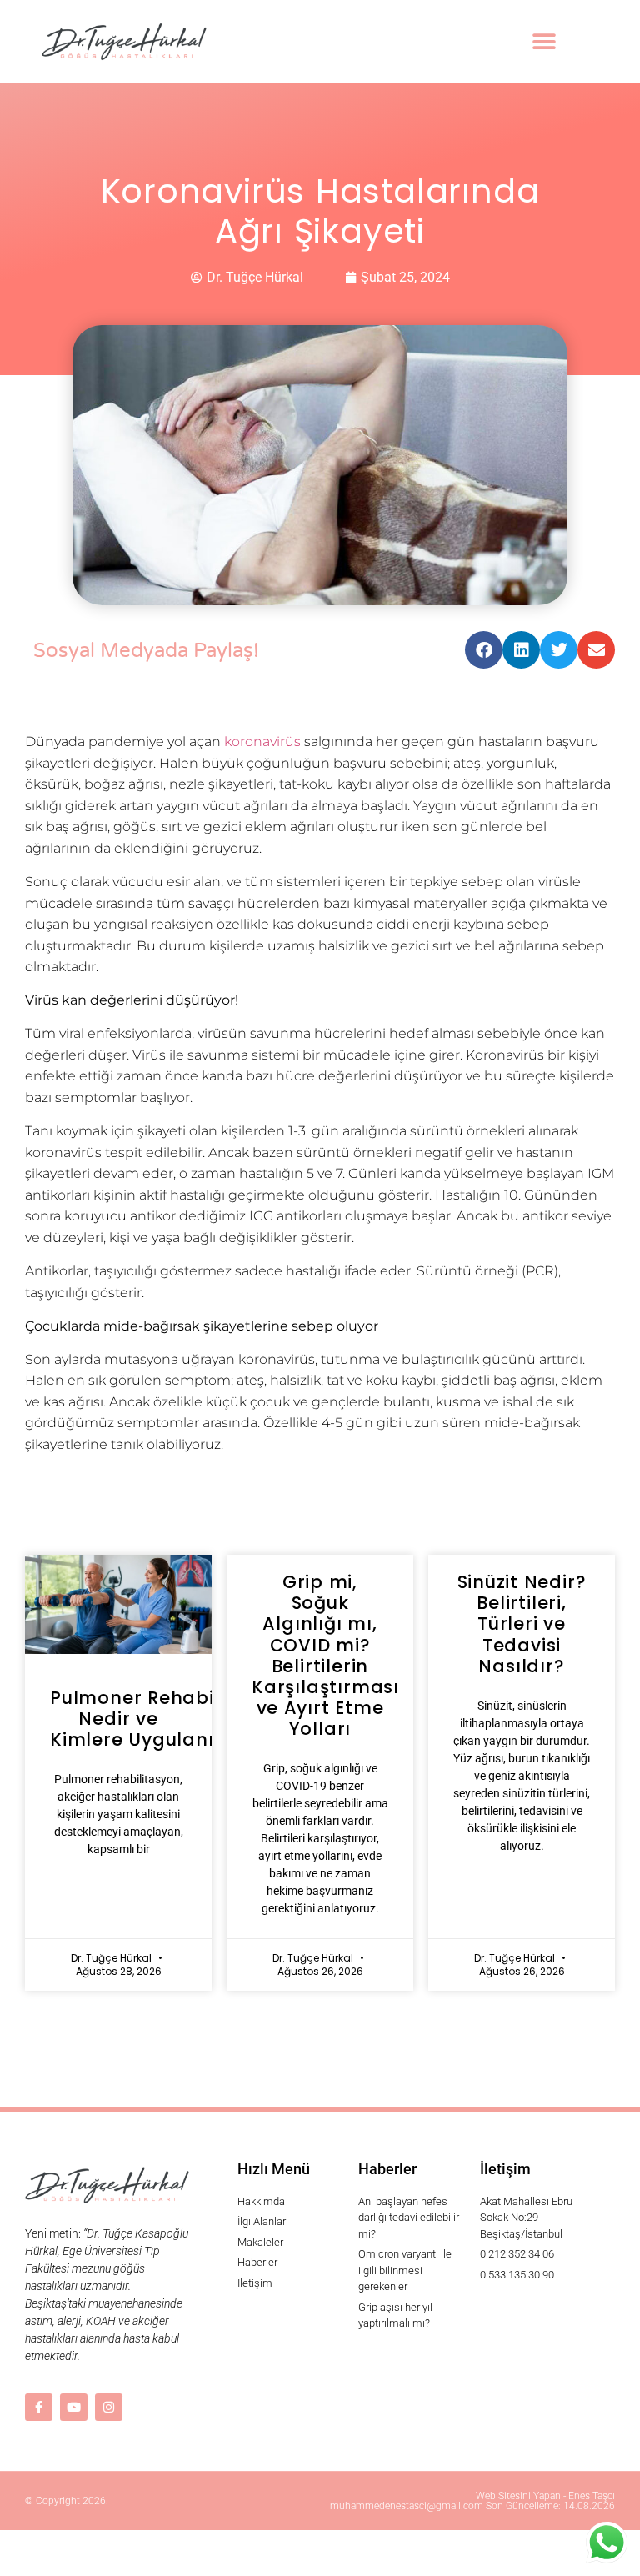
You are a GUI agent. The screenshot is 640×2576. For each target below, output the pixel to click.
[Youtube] (74, 2407)
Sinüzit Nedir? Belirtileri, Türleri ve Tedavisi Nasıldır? (522, 1624)
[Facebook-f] (39, 2407)
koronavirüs (262, 742)
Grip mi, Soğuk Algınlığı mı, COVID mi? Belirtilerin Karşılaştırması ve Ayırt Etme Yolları (325, 1655)
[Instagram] (109, 2407)
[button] (544, 42)
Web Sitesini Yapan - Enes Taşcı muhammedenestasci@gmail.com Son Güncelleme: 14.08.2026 (472, 2501)
